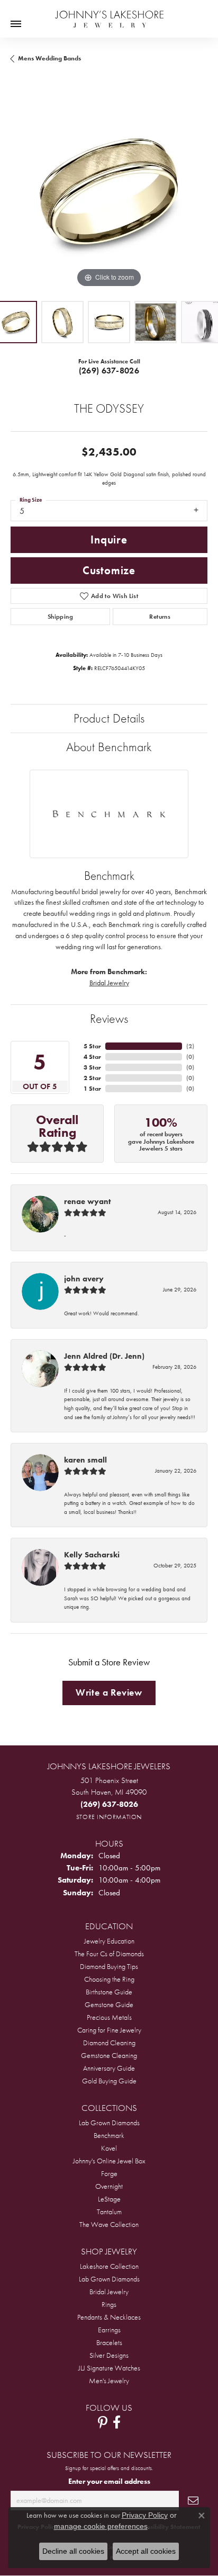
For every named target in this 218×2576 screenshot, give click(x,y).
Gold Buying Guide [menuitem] (109, 2081)
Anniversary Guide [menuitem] (109, 2068)
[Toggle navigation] (16, 24)
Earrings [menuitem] (109, 2330)
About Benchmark (109, 747)
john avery (84, 1279)
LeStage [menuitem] (109, 2199)
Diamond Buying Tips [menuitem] (109, 1966)
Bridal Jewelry (109, 983)
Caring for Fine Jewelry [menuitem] (109, 2030)
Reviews (109, 1018)
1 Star (92, 1089)
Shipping (60, 617)
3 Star (92, 1067)
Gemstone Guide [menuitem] (109, 2004)
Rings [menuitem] (109, 2304)
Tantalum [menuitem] (109, 2212)
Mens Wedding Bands (49, 58)
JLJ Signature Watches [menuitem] (109, 2368)
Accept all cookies (146, 2551)
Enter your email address (109, 2481)
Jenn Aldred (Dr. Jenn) (104, 1356)
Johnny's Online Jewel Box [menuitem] (109, 2161)
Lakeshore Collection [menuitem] (109, 2266)
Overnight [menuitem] (109, 2186)
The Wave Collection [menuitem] (109, 2224)
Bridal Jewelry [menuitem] (109, 2292)
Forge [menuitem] (109, 2173)
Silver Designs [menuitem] (109, 2355)
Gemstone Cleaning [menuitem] (109, 2055)
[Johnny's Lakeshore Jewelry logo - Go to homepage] (109, 14)
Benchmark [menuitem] (109, 2135)
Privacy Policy (145, 2515)
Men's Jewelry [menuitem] (109, 2381)
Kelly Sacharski (92, 1555)
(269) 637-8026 (109, 371)
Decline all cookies (73, 2551)
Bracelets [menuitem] (109, 2342)
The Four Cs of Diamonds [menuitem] (109, 1954)
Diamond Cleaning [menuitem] (109, 2043)
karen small (85, 1460)
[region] (109, 192)
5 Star (92, 1046)
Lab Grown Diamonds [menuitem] (109, 2123)
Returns (160, 617)
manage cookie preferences (101, 2526)
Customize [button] (109, 571)
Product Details (109, 718)
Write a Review (109, 1692)
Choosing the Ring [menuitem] (109, 1979)
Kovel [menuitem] (109, 2148)
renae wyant (87, 1201)
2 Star (92, 1078)
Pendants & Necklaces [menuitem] (109, 2317)
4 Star (92, 1057)
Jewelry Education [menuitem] (109, 1941)
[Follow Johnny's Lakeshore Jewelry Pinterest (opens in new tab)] (103, 2422)
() (190, 1046)
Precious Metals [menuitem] (109, 2017)
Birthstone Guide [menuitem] (109, 1992)
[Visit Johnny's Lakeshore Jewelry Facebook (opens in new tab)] (117, 2422)
